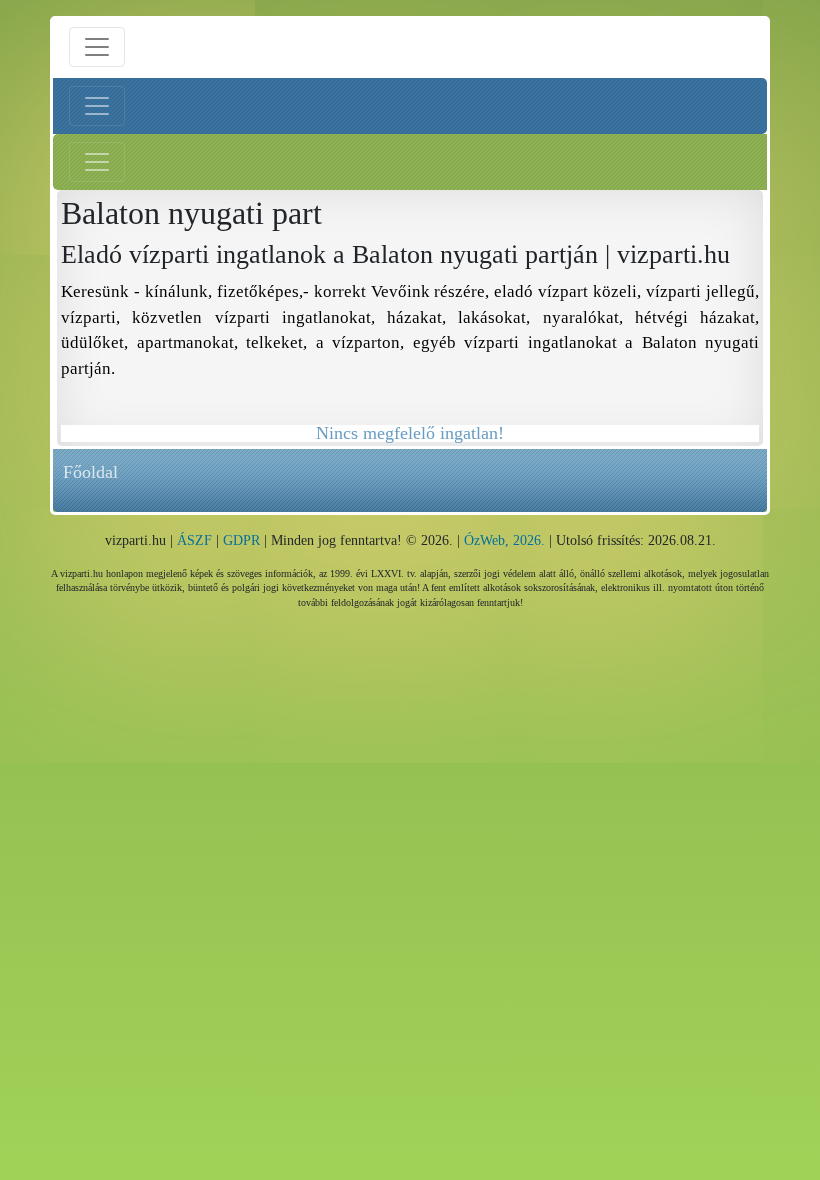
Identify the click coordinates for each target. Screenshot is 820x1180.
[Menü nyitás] (97, 47)
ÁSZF (194, 540)
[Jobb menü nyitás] (97, 162)
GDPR (241, 540)
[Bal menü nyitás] (97, 106)
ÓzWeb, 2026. (504, 540)
